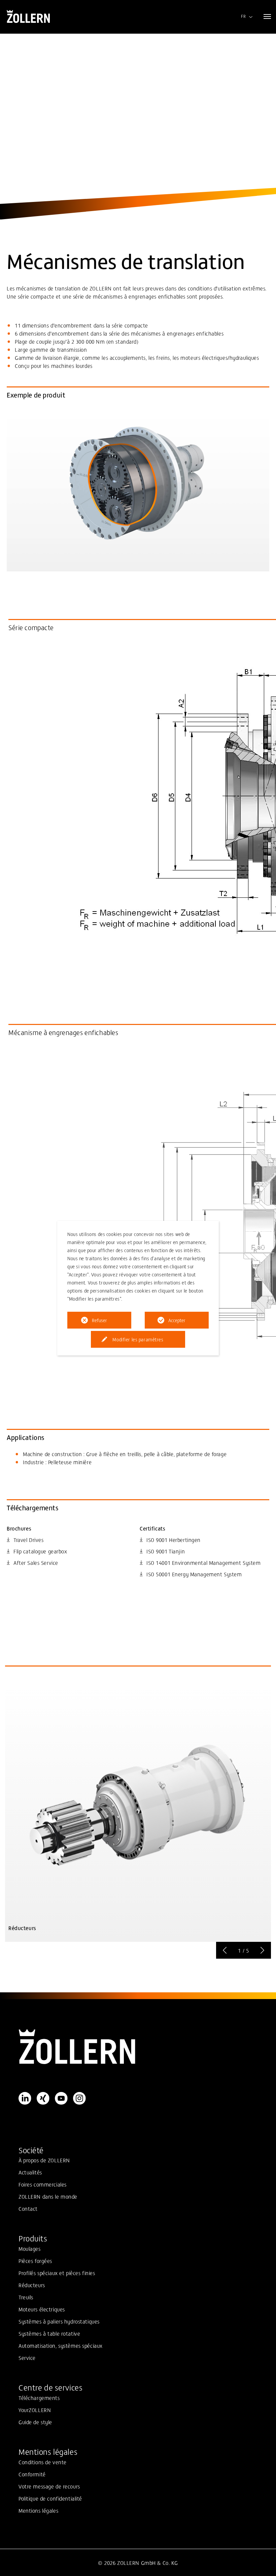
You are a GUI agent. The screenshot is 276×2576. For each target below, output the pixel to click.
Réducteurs (32, 2285)
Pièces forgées (35, 2261)
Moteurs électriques (42, 2309)
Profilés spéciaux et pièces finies (57, 2273)
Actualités (30, 2172)
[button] (225, 1950)
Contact (28, 2208)
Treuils (26, 2297)
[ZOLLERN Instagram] (79, 2098)
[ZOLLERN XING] (43, 2098)
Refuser (99, 1320)
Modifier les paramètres (138, 1339)
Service (27, 2358)
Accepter (177, 1320)
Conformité (32, 2474)
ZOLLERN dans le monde (48, 2196)
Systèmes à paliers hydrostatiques (59, 2321)
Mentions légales (38, 2510)
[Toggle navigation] (267, 16)
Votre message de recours (49, 2486)
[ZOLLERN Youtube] (61, 2098)
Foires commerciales (43, 2184)
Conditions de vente (43, 2462)
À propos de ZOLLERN (44, 2160)
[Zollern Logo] (138, 2047)
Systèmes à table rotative (49, 2333)
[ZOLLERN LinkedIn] (25, 2098)
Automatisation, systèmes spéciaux (61, 2345)
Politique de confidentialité (50, 2498)
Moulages (30, 2248)
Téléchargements (39, 2398)
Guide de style (35, 2422)
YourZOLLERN (35, 2410)
